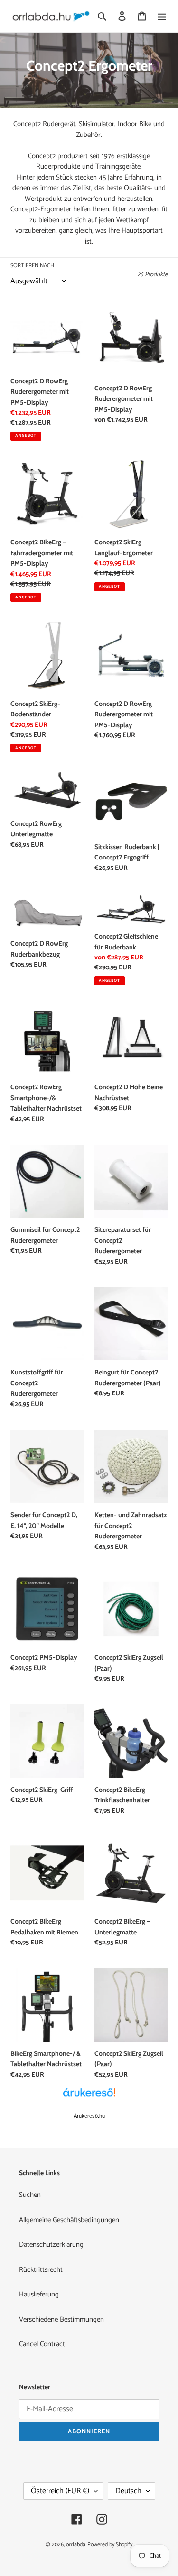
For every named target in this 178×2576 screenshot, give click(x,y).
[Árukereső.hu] (89, 2097)
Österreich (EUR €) (60, 2491)
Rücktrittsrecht (41, 2270)
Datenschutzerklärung (51, 2245)
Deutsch (128, 2491)
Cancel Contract (42, 2344)
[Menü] (162, 16)
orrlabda (76, 2544)
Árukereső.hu (89, 2116)
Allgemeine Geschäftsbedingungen (69, 2220)
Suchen (30, 2195)
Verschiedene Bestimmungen (61, 2319)
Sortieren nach (32, 266)
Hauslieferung (39, 2294)
